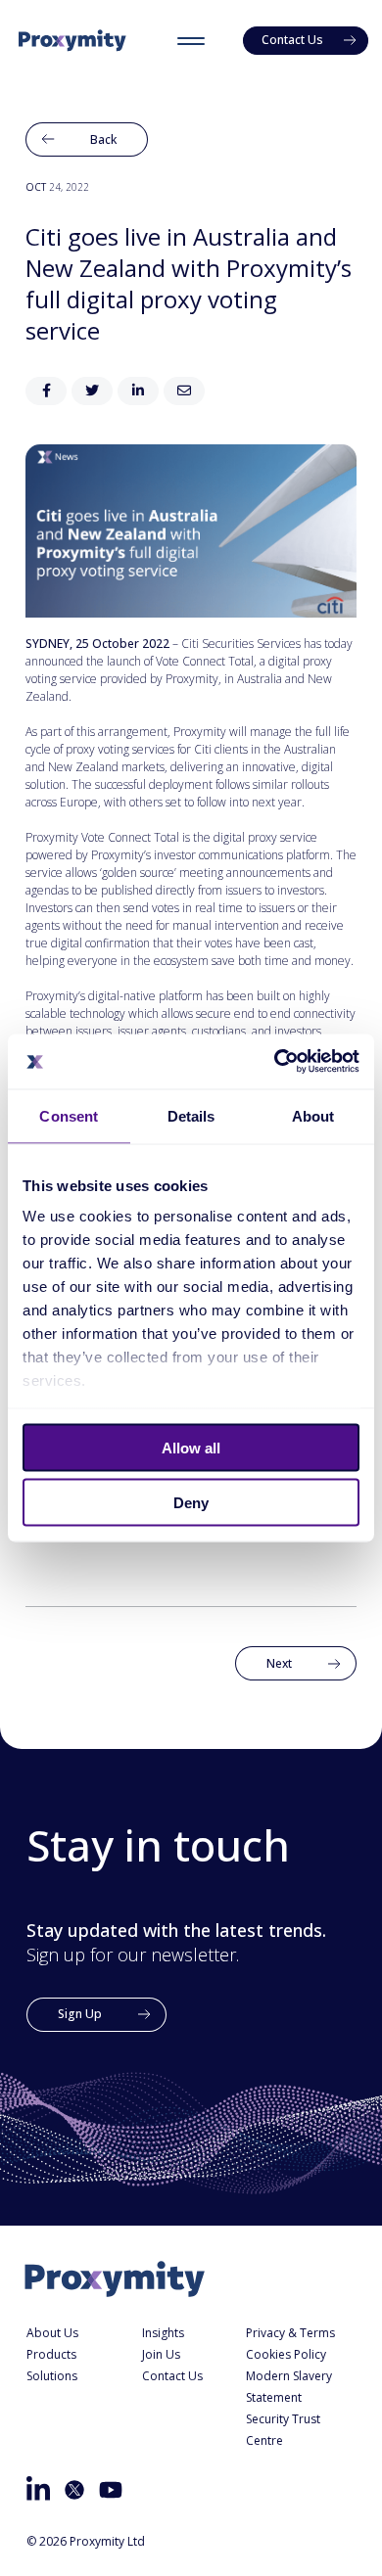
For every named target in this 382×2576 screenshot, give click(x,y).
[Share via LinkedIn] (138, 391)
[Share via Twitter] (92, 391)
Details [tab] (191, 1115)
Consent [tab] (69, 1115)
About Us (52, 2333)
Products (51, 2354)
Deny (191, 1503)
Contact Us (172, 2376)
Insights (163, 2333)
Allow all (191, 1447)
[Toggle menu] (191, 40)
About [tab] (313, 1115)
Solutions (52, 2376)
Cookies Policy (286, 2354)
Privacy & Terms (290, 2333)
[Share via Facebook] (46, 391)
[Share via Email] (184, 391)
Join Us (161, 2354)
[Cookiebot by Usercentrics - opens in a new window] (275, 1062)
